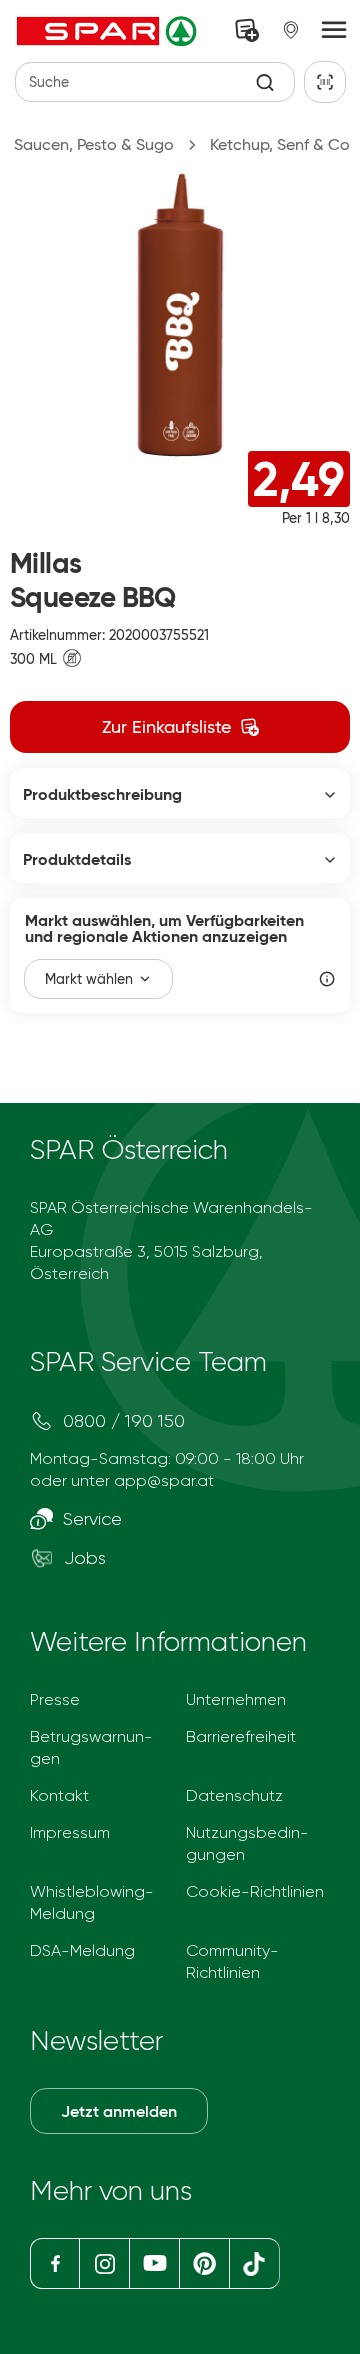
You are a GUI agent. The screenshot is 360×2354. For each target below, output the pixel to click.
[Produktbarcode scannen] (325, 82)
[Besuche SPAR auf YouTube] (154, 2263)
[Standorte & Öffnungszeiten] (291, 30)
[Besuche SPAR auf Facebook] (54, 2263)
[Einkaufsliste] (247, 30)
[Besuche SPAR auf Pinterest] (203, 2263)
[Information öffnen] (327, 979)
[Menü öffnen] (334, 31)
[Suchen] (265, 82)
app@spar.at (164, 1480)
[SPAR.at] (109, 31)
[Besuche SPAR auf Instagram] (104, 2263)
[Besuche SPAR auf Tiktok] (254, 2263)
